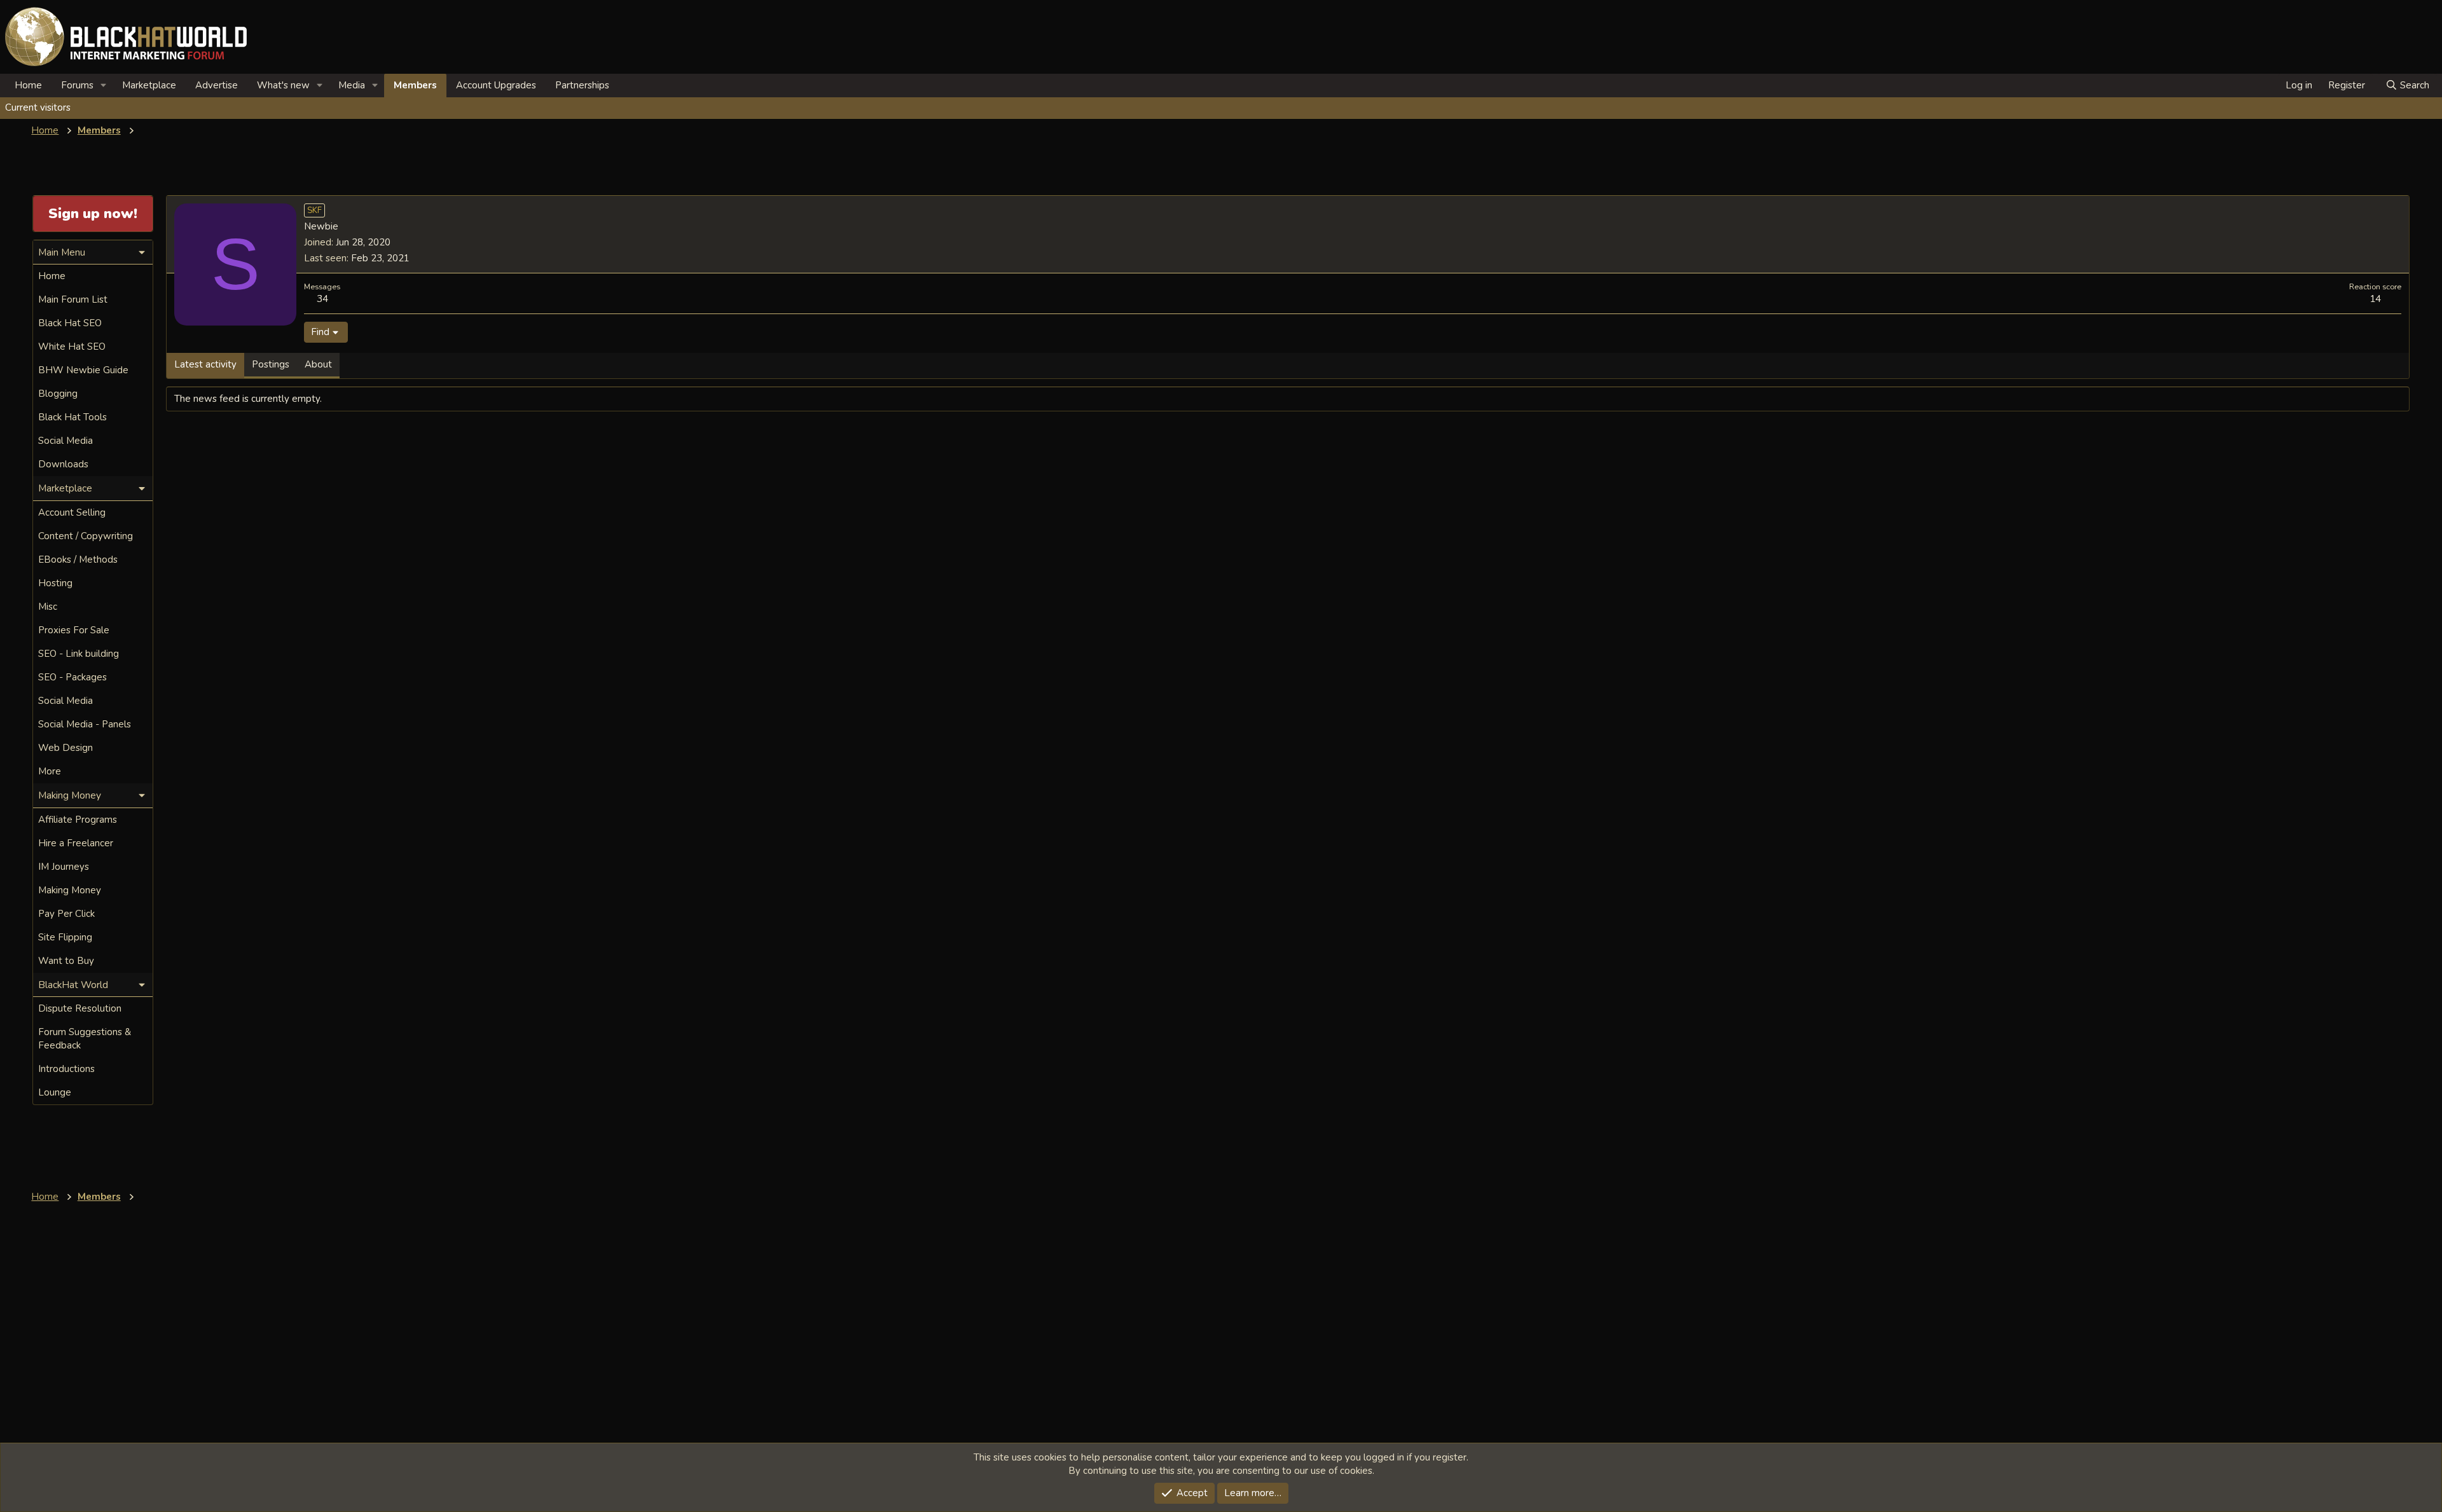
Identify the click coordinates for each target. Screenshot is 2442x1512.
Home (28, 85)
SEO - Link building (79, 654)
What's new (283, 85)
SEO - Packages (72, 677)
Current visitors (38, 107)
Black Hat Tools (72, 417)
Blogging (58, 394)
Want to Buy (66, 961)
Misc (48, 607)
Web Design (66, 748)
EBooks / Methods (78, 560)
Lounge (55, 1092)
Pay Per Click (66, 914)
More (50, 771)
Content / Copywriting (86, 536)
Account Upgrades (496, 85)
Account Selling (72, 512)
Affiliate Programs (78, 820)
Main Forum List (73, 299)
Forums (77, 85)
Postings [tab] (271, 364)
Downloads (63, 464)
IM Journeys (64, 867)
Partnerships (582, 85)
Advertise (217, 85)
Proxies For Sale (74, 630)
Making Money (70, 890)
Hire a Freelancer (76, 843)
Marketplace (149, 85)
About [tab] (318, 364)
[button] (104, 86)
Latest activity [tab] (205, 364)
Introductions (66, 1069)
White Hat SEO (72, 347)
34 (322, 299)
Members (415, 85)
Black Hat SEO (70, 323)
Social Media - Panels (85, 724)
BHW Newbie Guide (83, 370)
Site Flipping (65, 937)
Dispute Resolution (80, 1008)
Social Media (66, 441)
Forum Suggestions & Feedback (85, 1039)
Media (352, 85)
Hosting (55, 583)
